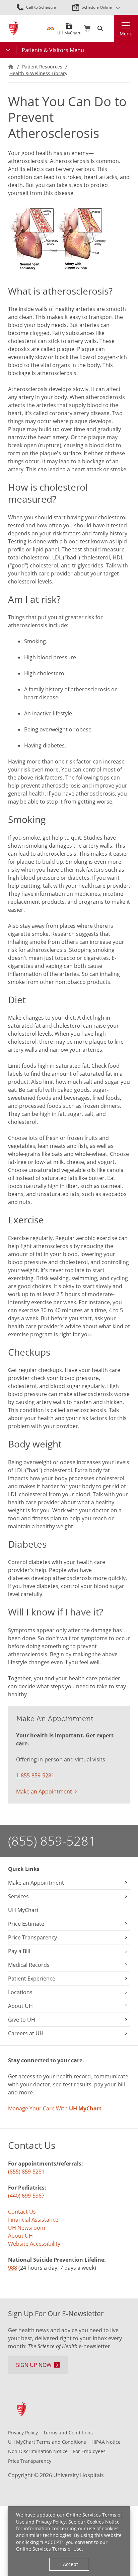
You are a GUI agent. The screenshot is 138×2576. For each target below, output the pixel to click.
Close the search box (110, 28)
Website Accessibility (34, 2244)
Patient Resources (42, 67)
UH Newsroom (27, 2228)
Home (11, 67)
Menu (126, 34)
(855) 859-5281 (52, 1841)
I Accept (69, 2564)
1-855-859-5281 (35, 1775)
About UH (20, 2236)
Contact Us (22, 2212)
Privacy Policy (51, 2522)
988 (13, 2268)
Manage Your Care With (55, 2108)
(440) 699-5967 (26, 2196)
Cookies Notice (103, 2522)
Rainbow (51, 28)
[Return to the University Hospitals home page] (14, 28)
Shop (87, 28)
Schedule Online (97, 7)
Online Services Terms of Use (49, 2549)
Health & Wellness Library (38, 73)
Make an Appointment (44, 1791)
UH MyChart (69, 31)
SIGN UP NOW (34, 2365)
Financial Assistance (33, 2220)
